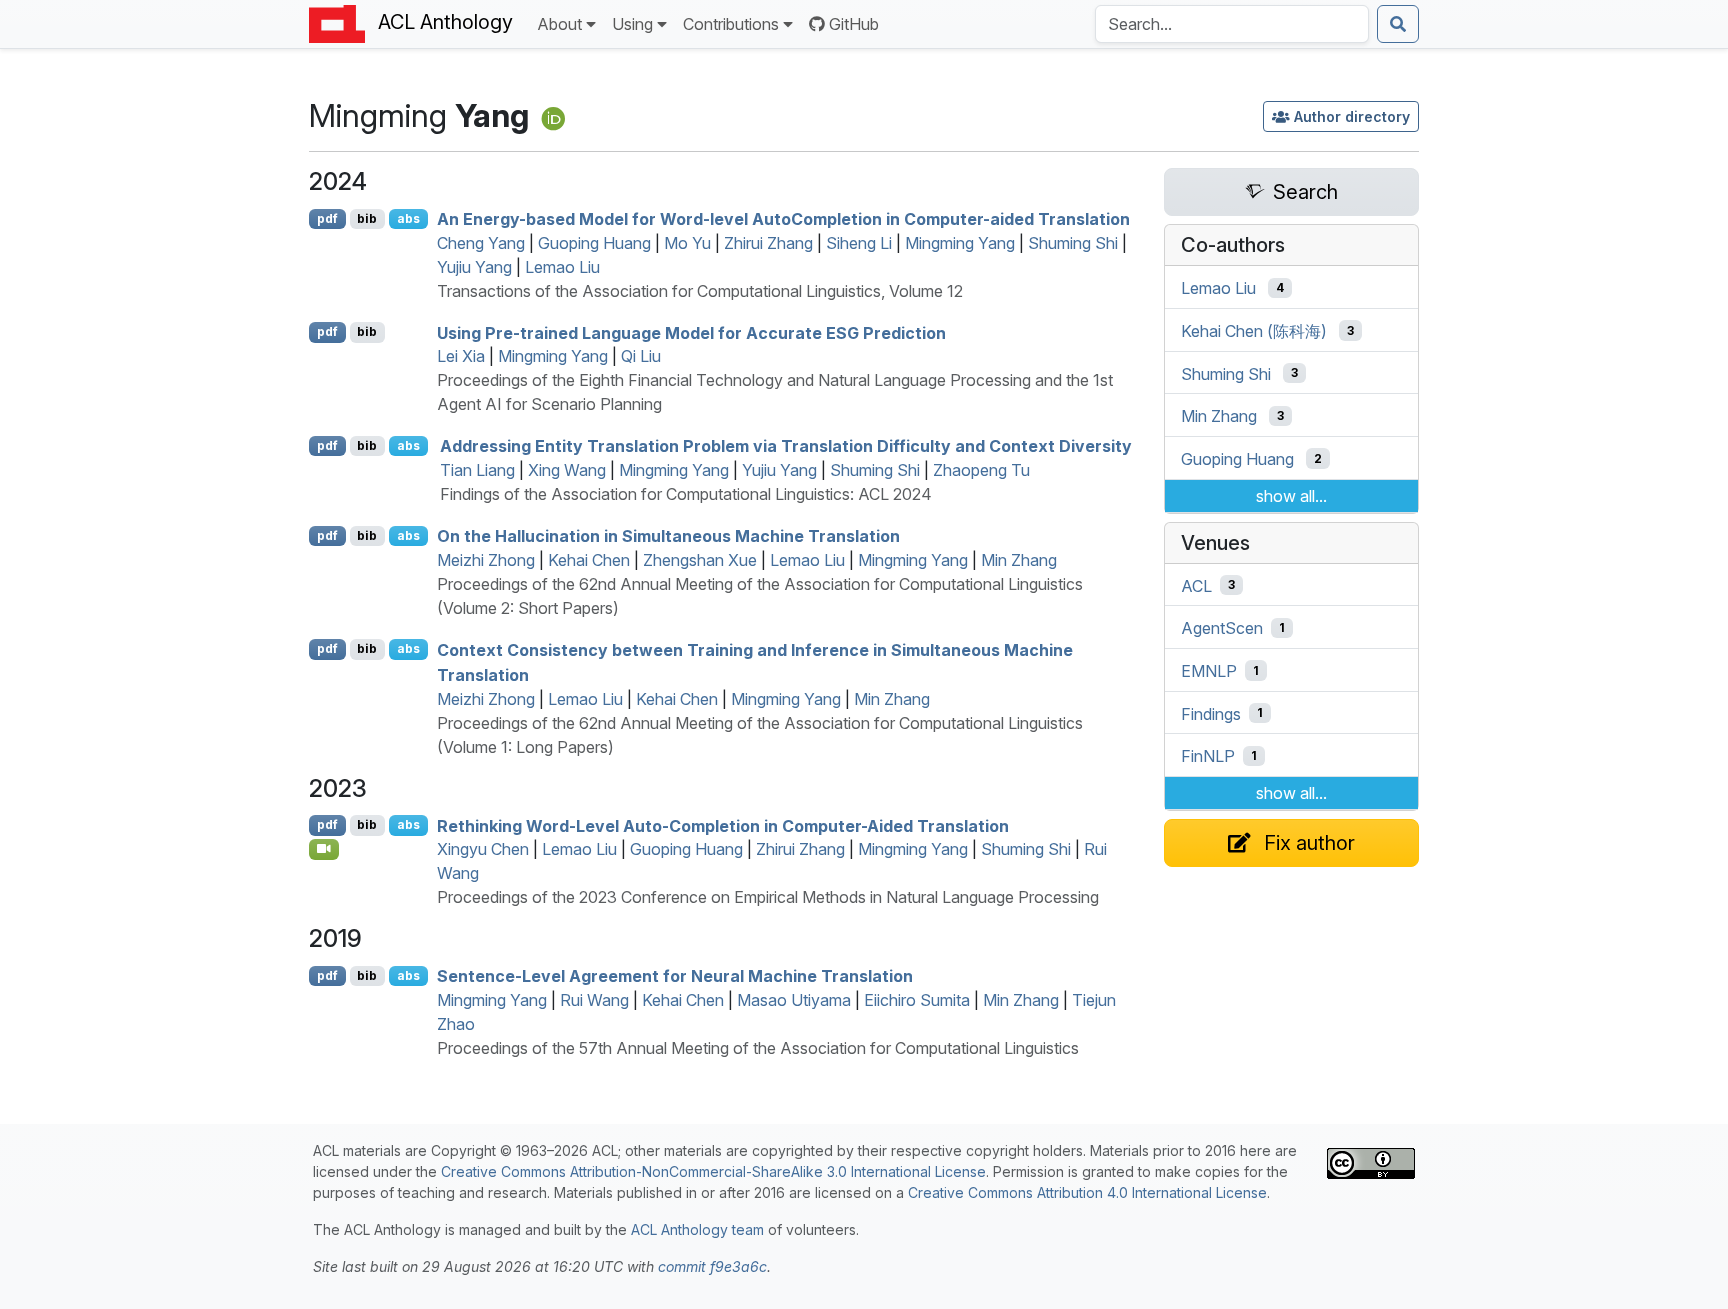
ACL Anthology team (697, 1229)
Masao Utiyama (794, 1000)
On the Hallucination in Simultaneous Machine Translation (668, 536)
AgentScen (1222, 628)
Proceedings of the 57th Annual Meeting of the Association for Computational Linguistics (758, 1048)
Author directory (1352, 116)
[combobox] (1232, 24)
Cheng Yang (481, 243)
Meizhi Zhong (486, 560)
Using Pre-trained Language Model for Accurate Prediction (691, 332)
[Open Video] (324, 849)
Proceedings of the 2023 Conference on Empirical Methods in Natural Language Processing (768, 897)
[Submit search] (1398, 24)
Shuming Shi (1073, 243)
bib (367, 218)
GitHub (854, 24)
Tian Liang (477, 470)
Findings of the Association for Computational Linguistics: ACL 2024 (686, 494)
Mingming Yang (960, 243)
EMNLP (1209, 671)
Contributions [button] (731, 24)
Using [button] (632, 24)
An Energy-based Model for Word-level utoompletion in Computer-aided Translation (783, 219)
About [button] (559, 24)
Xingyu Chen (483, 849)
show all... (1291, 496)
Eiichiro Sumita (917, 1000)
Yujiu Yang (474, 267)
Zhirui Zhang (768, 243)
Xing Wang (567, 470)
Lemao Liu (562, 267)
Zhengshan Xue (700, 560)
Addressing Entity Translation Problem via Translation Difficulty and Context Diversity (786, 446)
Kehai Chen (589, 560)
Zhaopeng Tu (981, 470)
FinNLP (1208, 756)
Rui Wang (594, 1000)
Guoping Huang (594, 243)
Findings (1211, 713)
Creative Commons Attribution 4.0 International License (1087, 1192)
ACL (1196, 585)
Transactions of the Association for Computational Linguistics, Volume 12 (700, 291)
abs (408, 218)
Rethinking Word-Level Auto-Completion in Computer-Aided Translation (723, 825)
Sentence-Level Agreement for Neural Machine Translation (675, 976)
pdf (327, 218)
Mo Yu (687, 243)
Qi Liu (641, 356)
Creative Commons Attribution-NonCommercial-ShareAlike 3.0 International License (713, 1171)
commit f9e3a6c (712, 1266)
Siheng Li (859, 243)
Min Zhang (1019, 560)
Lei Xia (461, 356)
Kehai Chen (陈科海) (1254, 331)
